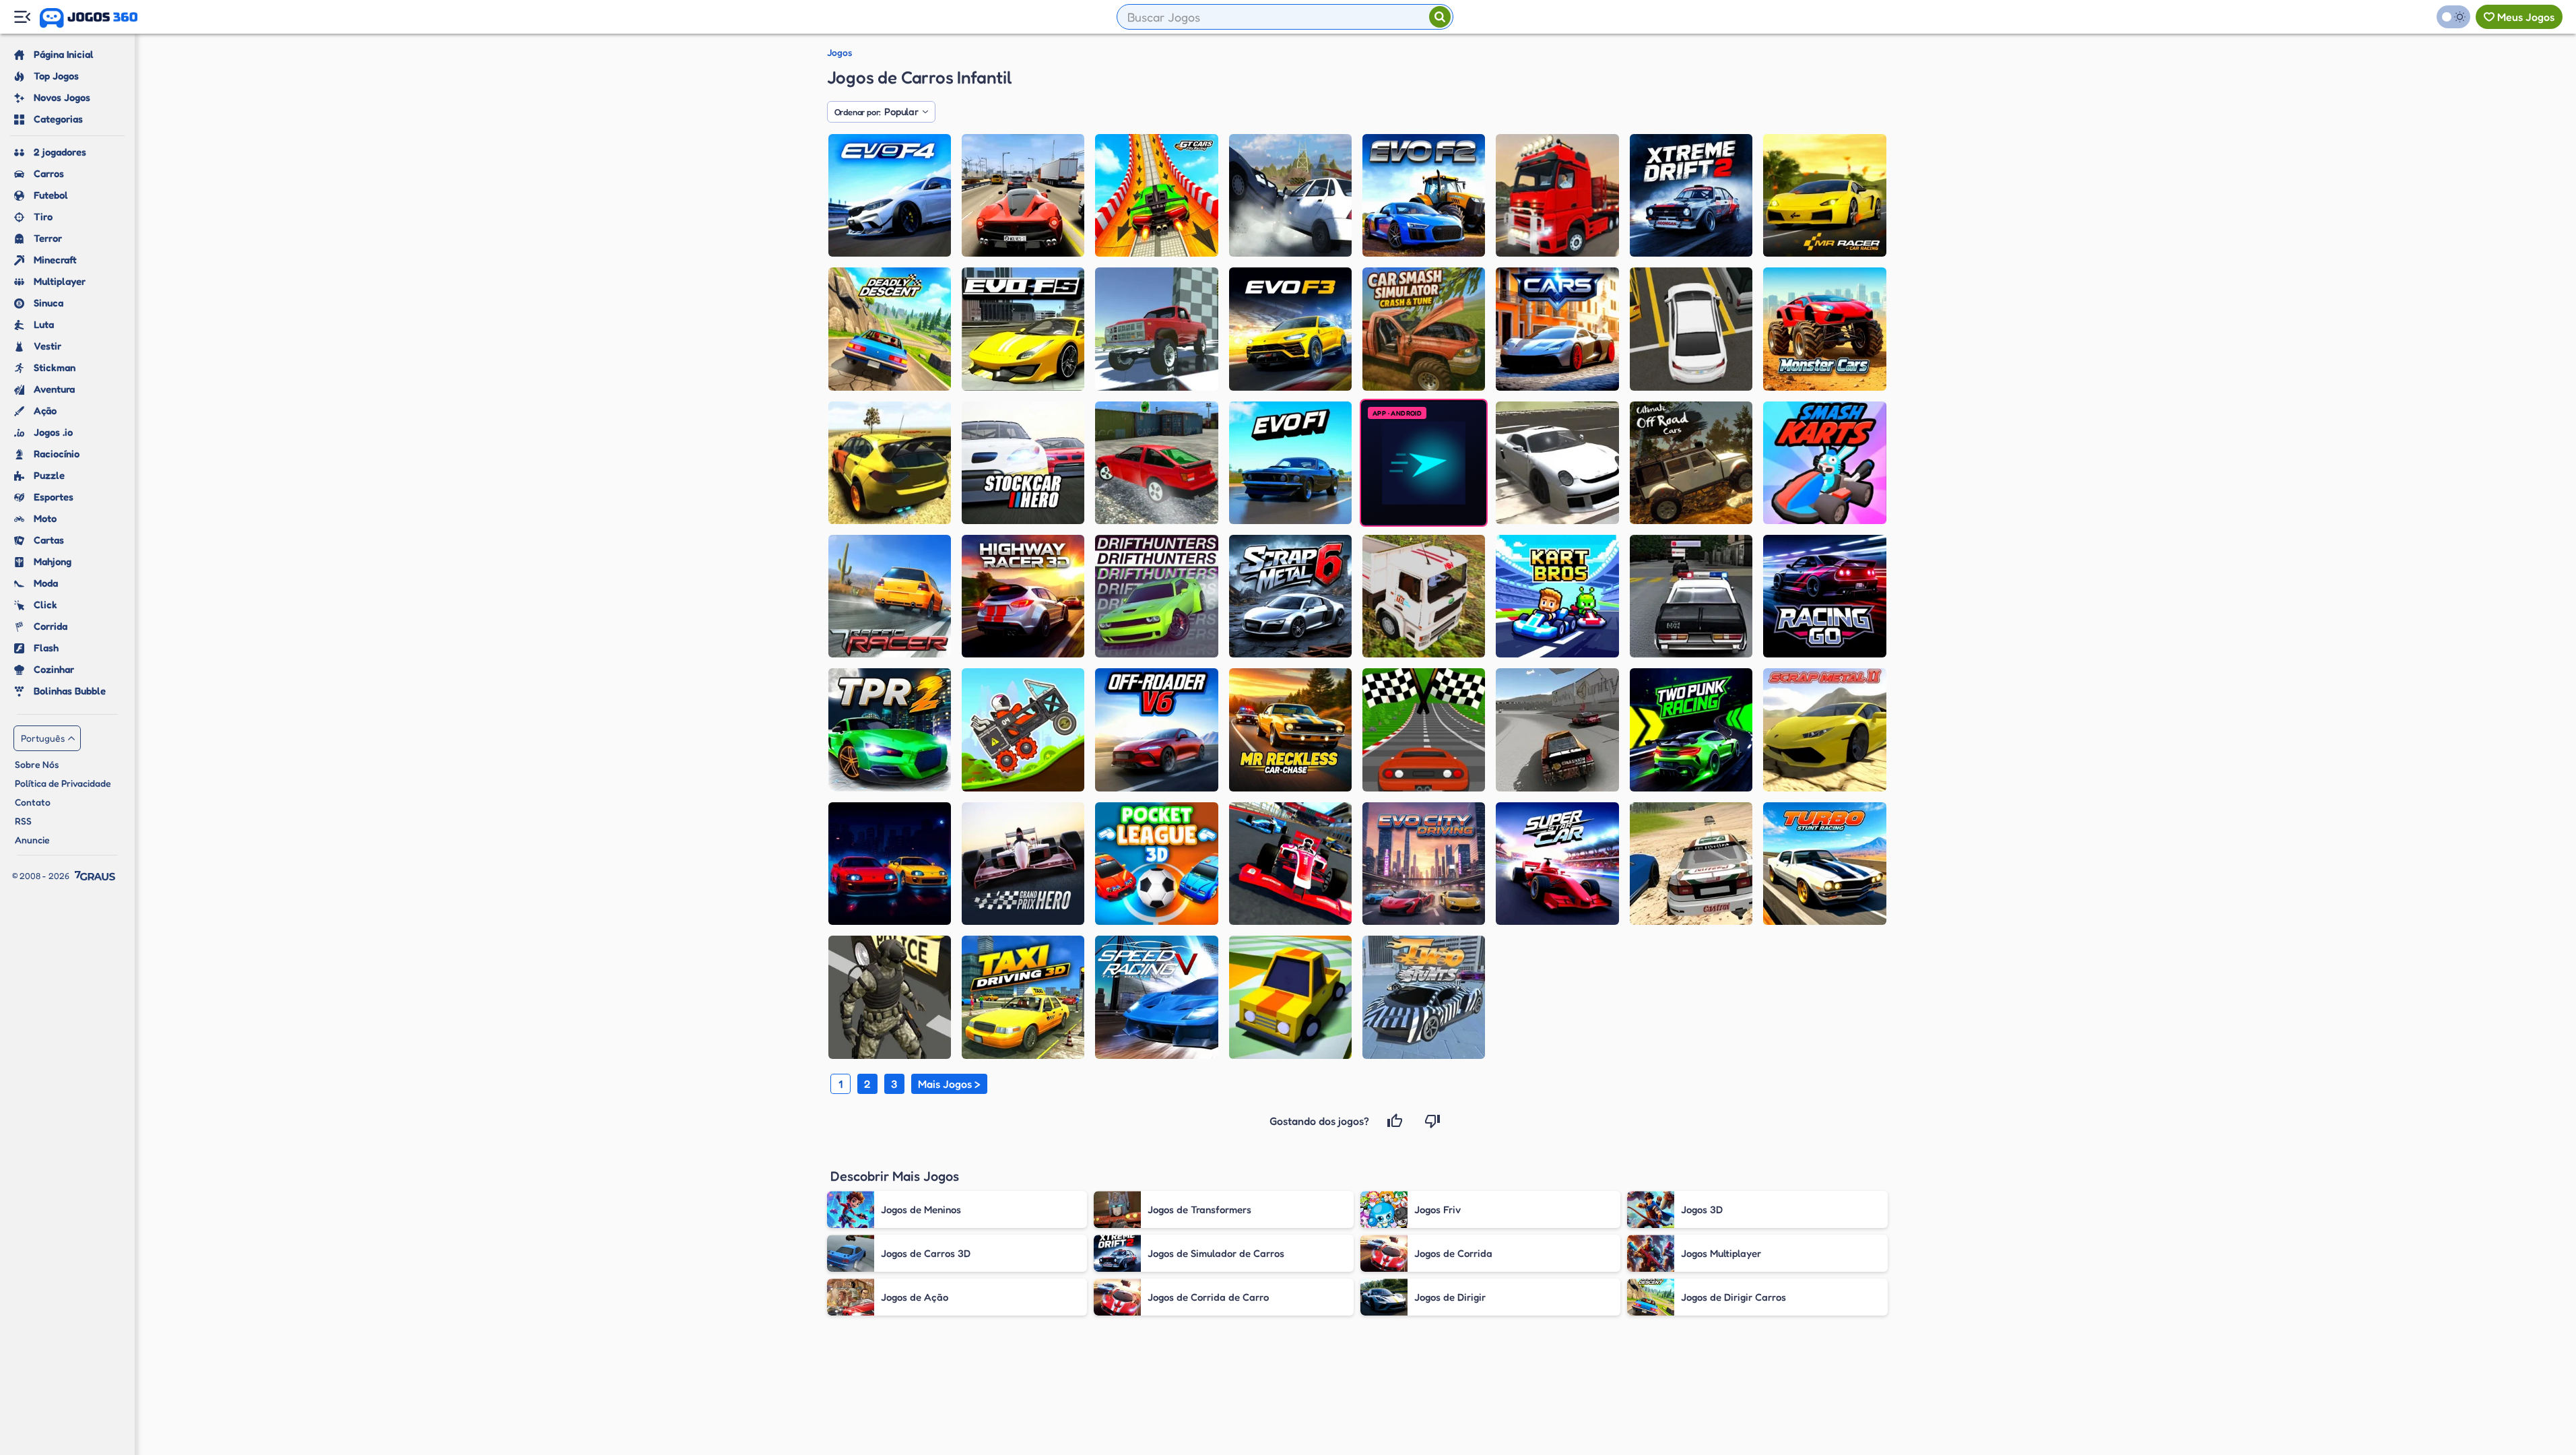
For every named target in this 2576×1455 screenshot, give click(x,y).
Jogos (839, 53)
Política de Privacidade (63, 783)
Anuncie (32, 840)
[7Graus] (95, 876)
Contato (33, 802)
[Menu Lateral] (22, 17)
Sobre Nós (37, 764)
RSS (23, 821)
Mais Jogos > (949, 1084)
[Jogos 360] (89, 18)
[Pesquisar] (1440, 17)
